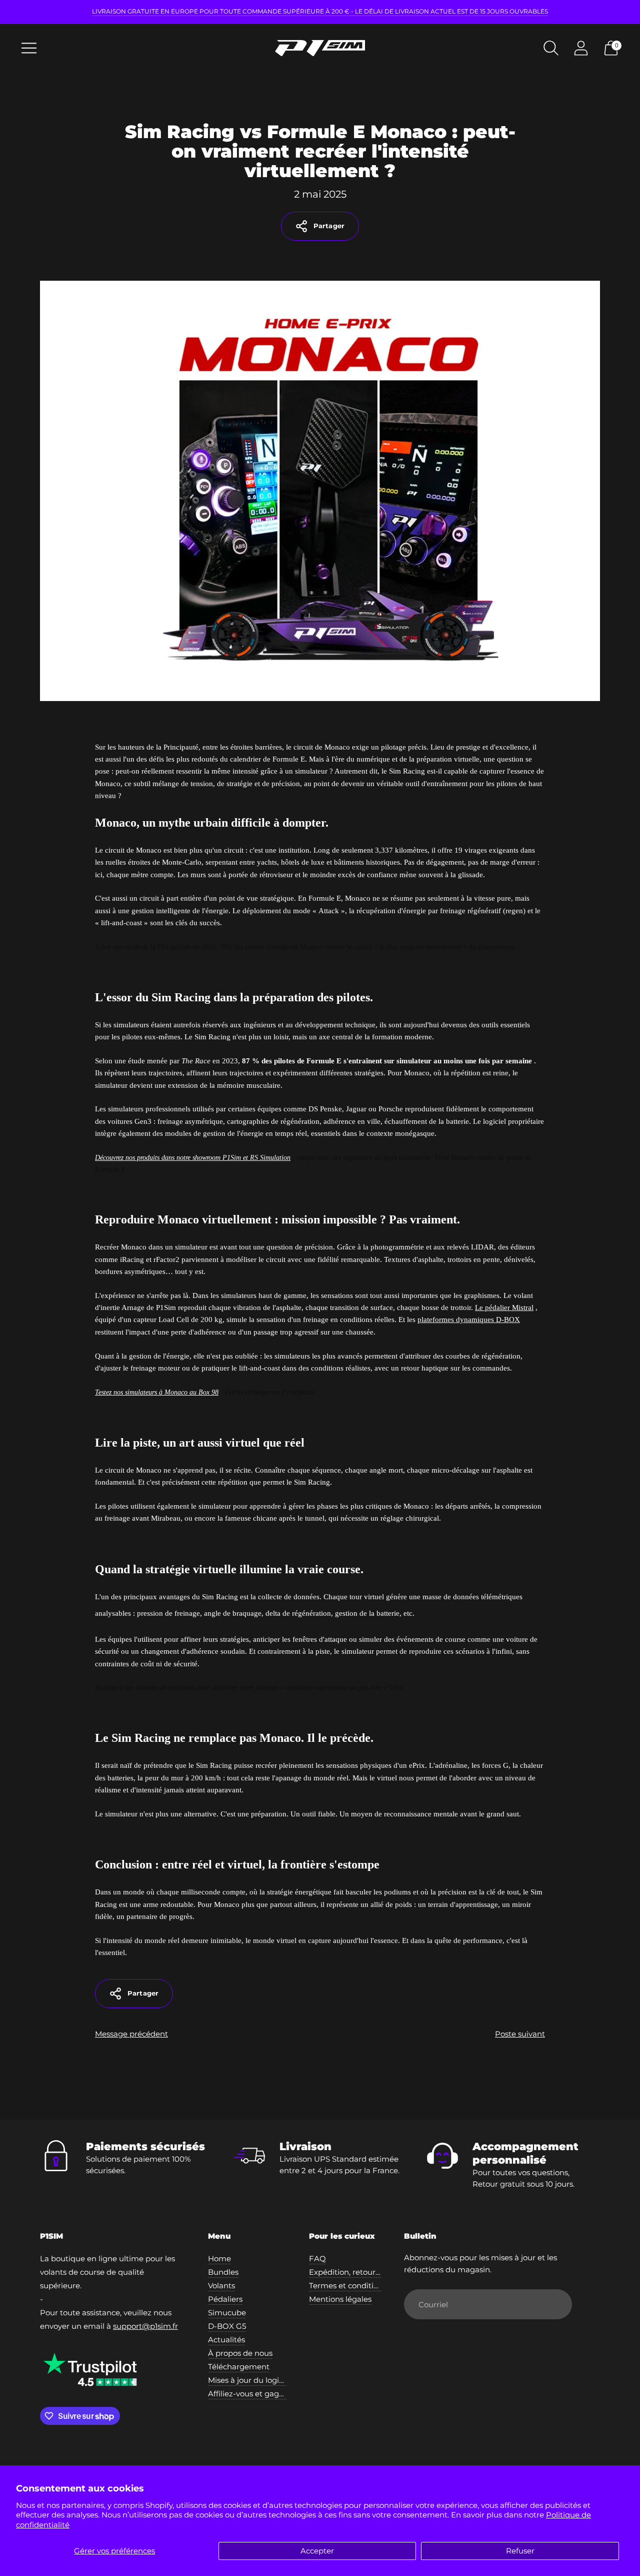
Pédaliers (225, 2299)
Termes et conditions (348, 2286)
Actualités (226, 2340)
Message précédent (131, 2034)
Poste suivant (520, 2034)
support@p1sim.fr (145, 2326)
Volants (221, 2286)
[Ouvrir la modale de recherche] (551, 48)
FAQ (317, 2259)
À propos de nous (240, 2353)
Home (219, 2259)
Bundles (223, 2272)
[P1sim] (320, 48)
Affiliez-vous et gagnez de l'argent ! (273, 2394)
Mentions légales (340, 2299)
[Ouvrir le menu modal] (29, 48)
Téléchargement (239, 2367)
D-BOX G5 (227, 2326)
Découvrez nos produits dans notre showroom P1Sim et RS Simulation (193, 1158)
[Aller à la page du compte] (581, 48)
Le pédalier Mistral (504, 1308)
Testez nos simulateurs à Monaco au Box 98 (157, 1392)
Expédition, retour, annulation (364, 2272)
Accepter (317, 2551)
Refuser (520, 2551)
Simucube (227, 2313)
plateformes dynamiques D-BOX (469, 1320)
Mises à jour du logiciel (250, 2380)
